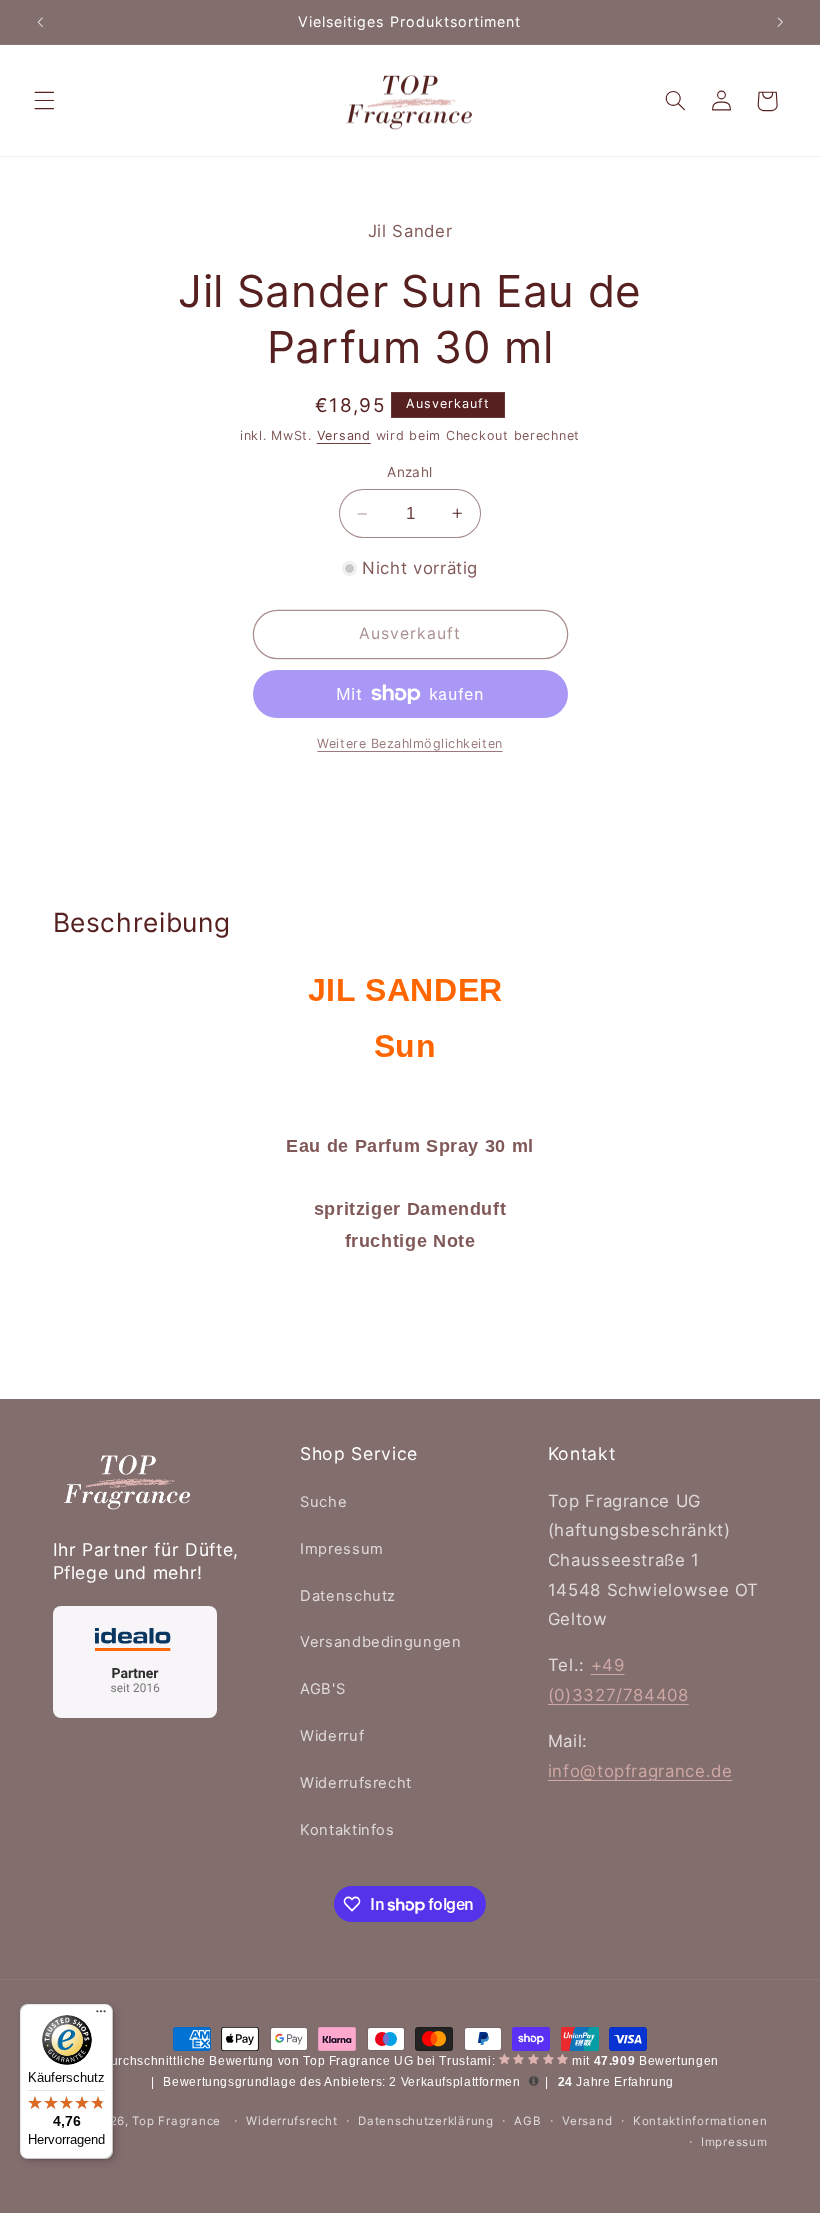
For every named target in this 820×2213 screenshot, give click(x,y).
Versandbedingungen (380, 1642)
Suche (323, 1502)
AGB (527, 2121)
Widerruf (332, 1736)
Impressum (342, 1549)
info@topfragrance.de (640, 1771)
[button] (44, 101)
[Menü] (101, 2016)
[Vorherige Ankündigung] (40, 22)
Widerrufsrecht (356, 1783)
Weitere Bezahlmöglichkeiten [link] (409, 743)
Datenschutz (348, 1596)
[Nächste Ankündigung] (780, 22)
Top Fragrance (176, 2121)
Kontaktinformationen (700, 2121)
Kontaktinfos (347, 1830)
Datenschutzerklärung (426, 2121)
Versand (344, 435)
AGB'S (322, 1689)
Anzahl (410, 472)
